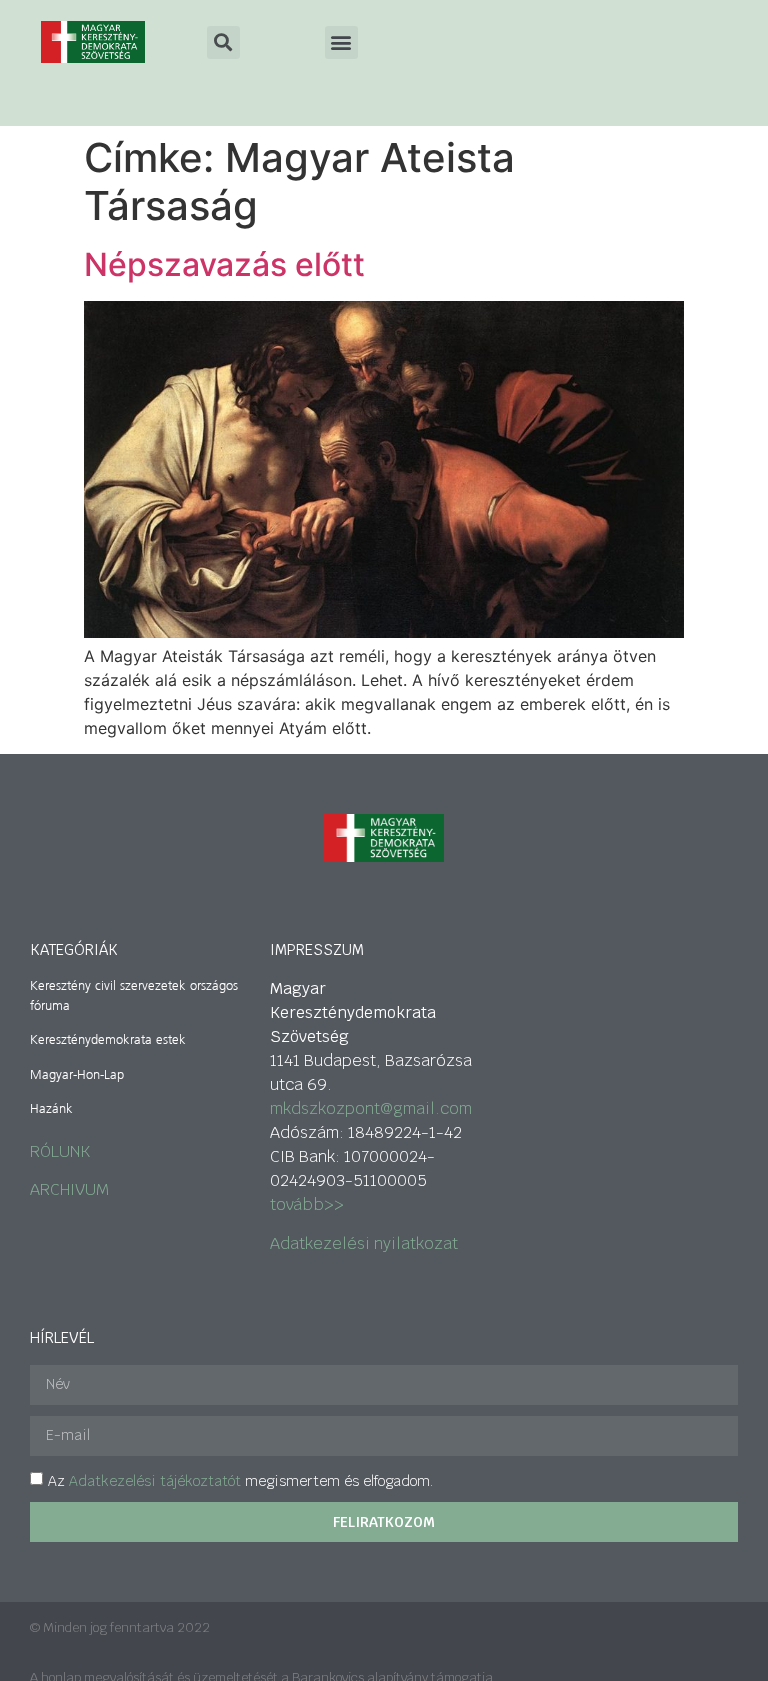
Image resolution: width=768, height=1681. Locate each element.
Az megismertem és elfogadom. (240, 1481)
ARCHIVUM (69, 1189)
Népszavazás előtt (224, 264)
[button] (341, 42)
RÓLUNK (60, 1151)
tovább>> (307, 1204)
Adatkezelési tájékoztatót (155, 1481)
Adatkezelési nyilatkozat (364, 1243)
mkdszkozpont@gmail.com (371, 1108)
